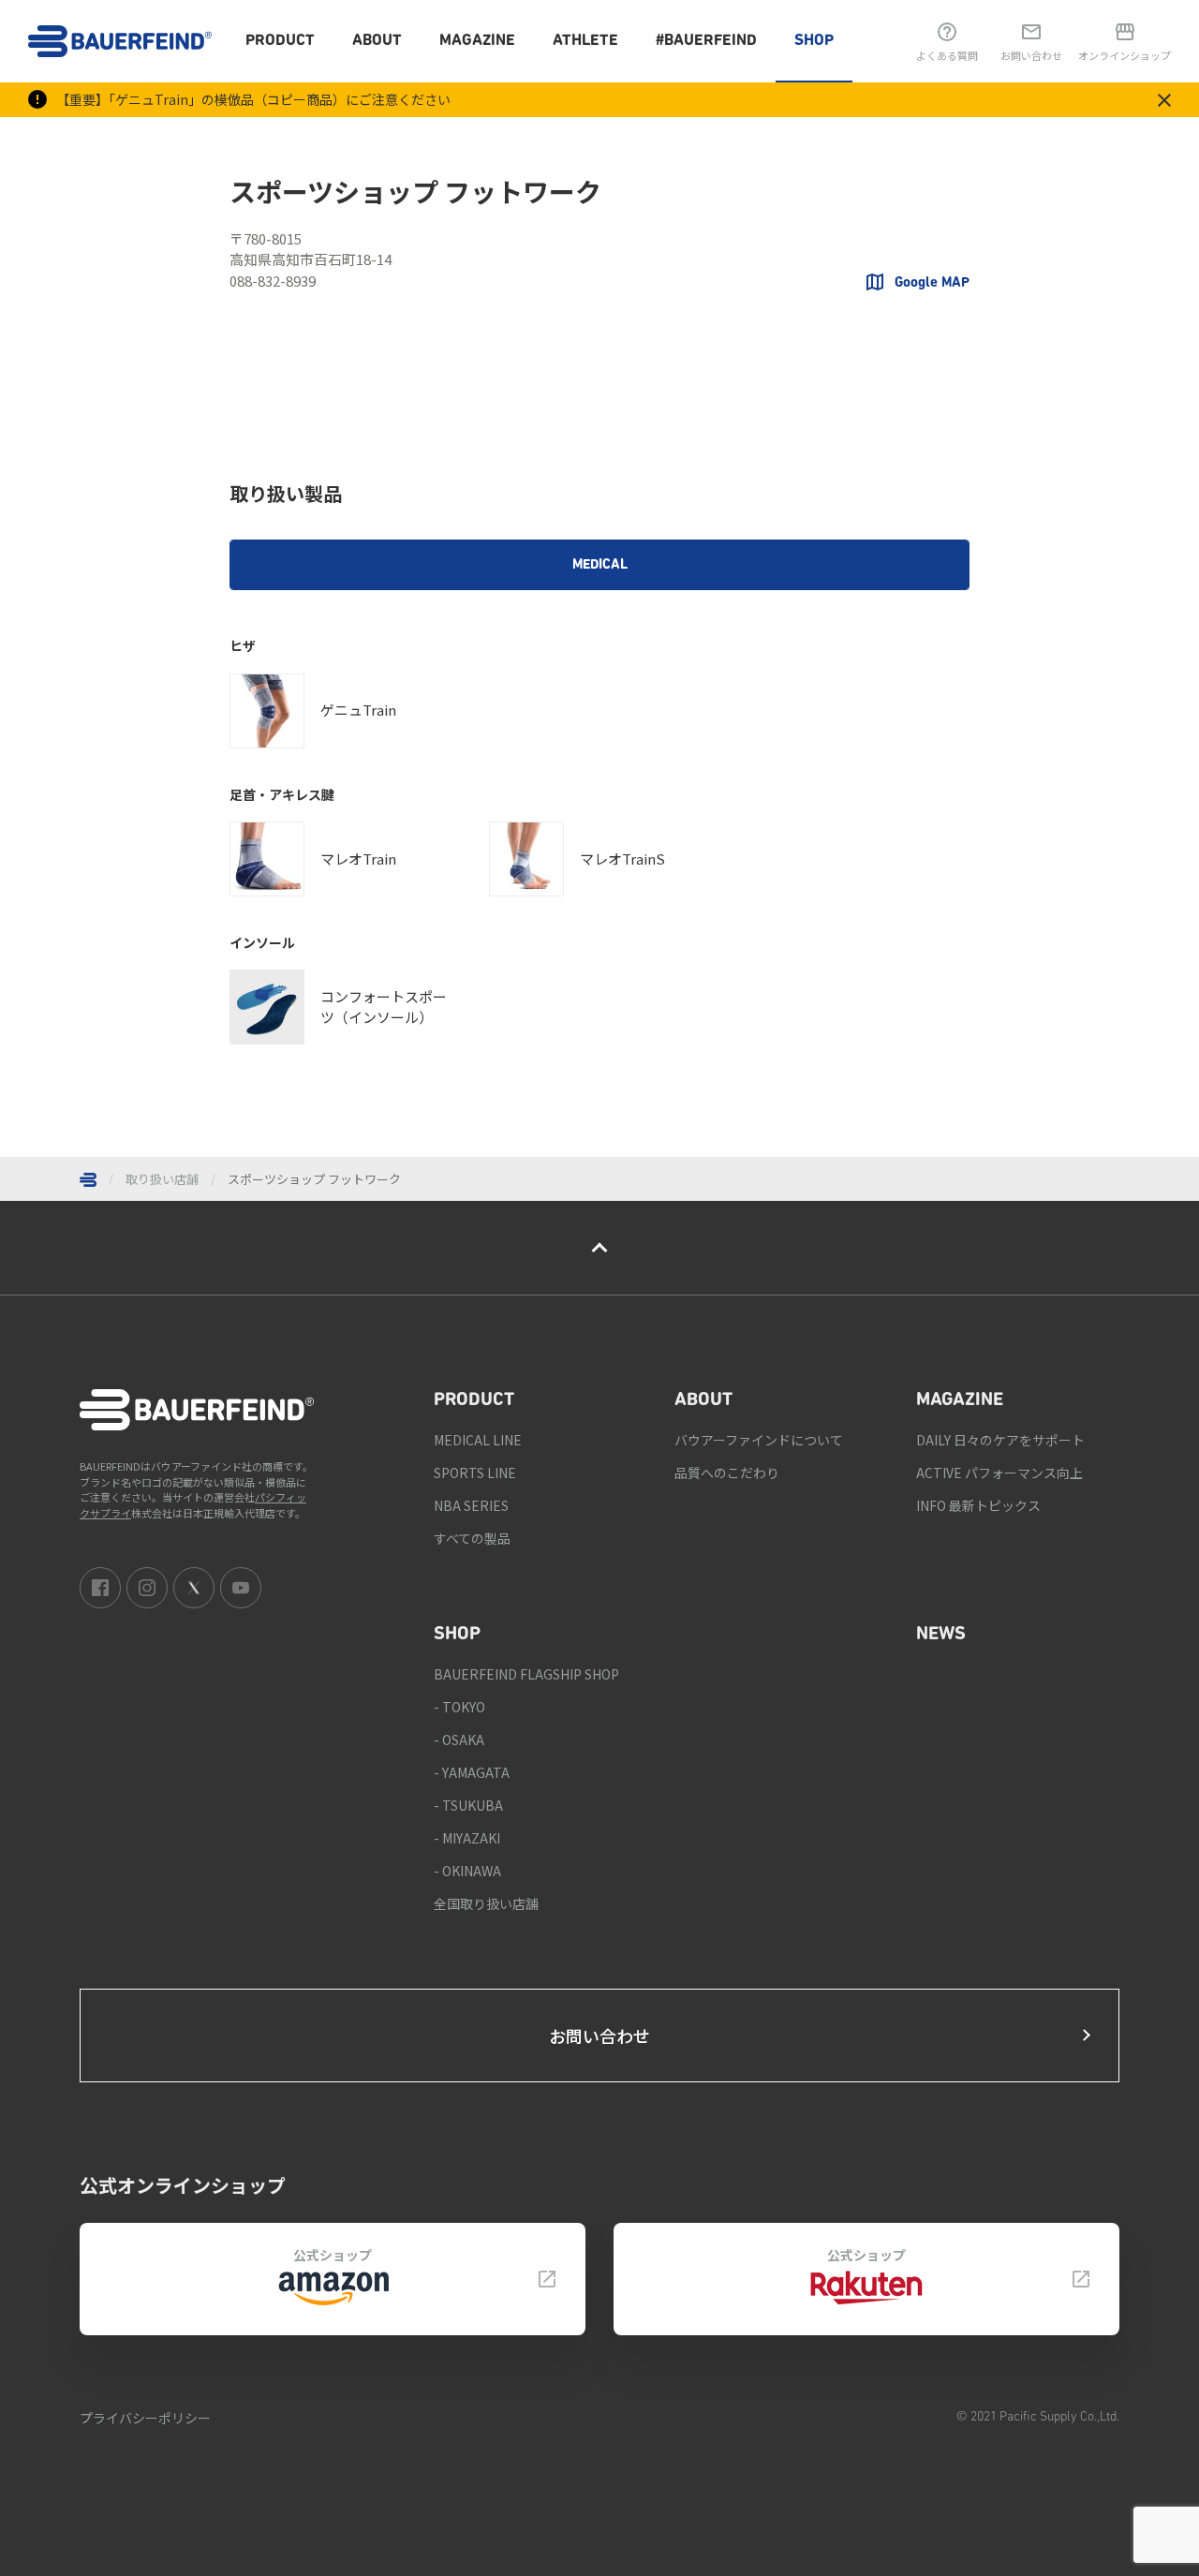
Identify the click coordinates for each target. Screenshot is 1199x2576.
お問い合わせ (599, 2036)
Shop (814, 41)
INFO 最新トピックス (978, 1505)
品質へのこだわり (727, 1473)
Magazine (477, 41)
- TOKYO (459, 1707)
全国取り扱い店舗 (486, 1903)
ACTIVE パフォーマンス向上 (999, 1473)
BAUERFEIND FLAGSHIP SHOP (526, 1674)
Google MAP (932, 283)
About (377, 41)
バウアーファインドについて (759, 1440)
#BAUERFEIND (706, 41)
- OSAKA (459, 1740)
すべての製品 (472, 1538)
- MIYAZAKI (467, 1838)
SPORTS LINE (475, 1473)
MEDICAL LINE (478, 1440)
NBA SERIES (471, 1505)
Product (280, 41)
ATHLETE (585, 41)
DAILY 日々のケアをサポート (1000, 1440)
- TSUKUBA (468, 1805)
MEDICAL (600, 565)
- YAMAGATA (472, 1772)
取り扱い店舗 (162, 1179)
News (941, 1635)
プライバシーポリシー (145, 2418)
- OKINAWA (467, 1871)
